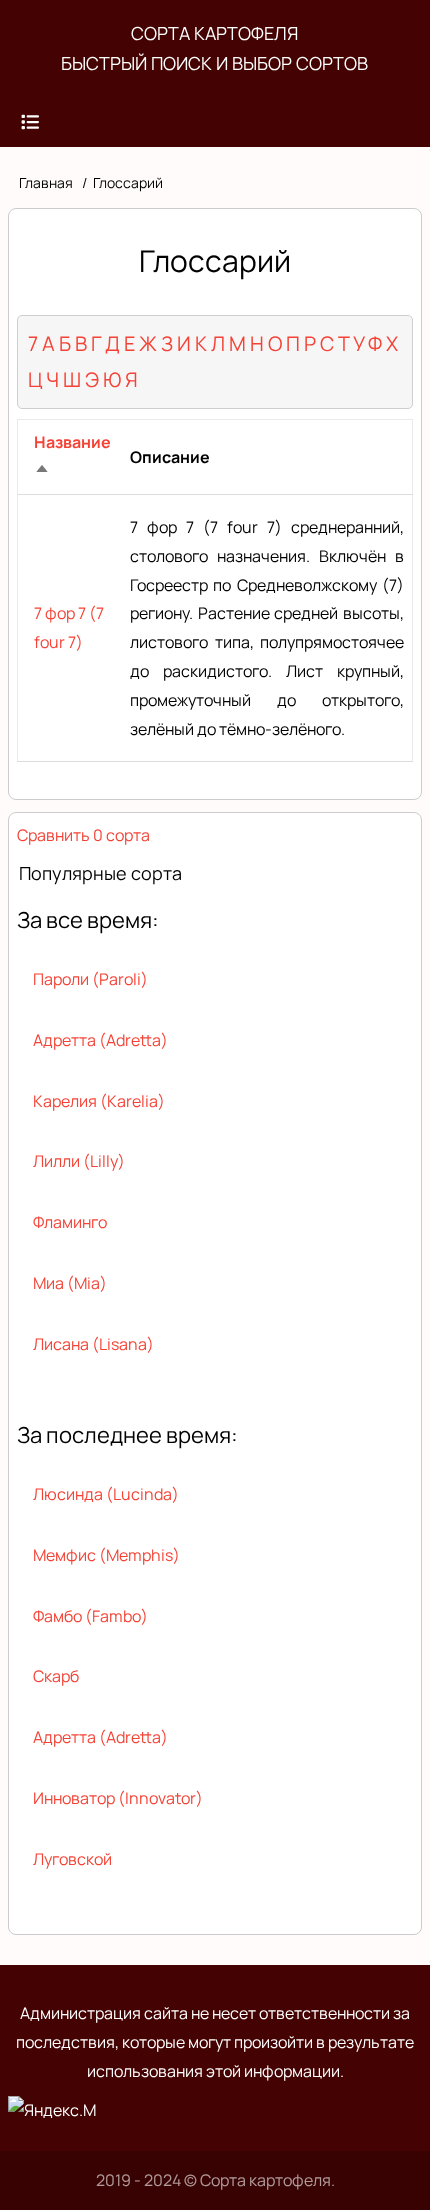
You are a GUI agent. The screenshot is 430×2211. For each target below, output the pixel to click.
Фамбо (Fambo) (90, 1616)
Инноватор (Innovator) (118, 1798)
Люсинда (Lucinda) (106, 1494)
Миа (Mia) (70, 1283)
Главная (46, 182)
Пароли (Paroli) (90, 979)
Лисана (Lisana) (93, 1344)
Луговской (72, 1859)
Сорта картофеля (214, 33)
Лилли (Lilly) (79, 1161)
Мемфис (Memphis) (106, 1555)
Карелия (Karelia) (99, 1101)
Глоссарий (128, 182)
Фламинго (70, 1222)
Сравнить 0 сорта (83, 835)
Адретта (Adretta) (100, 1040)
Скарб (56, 1676)
